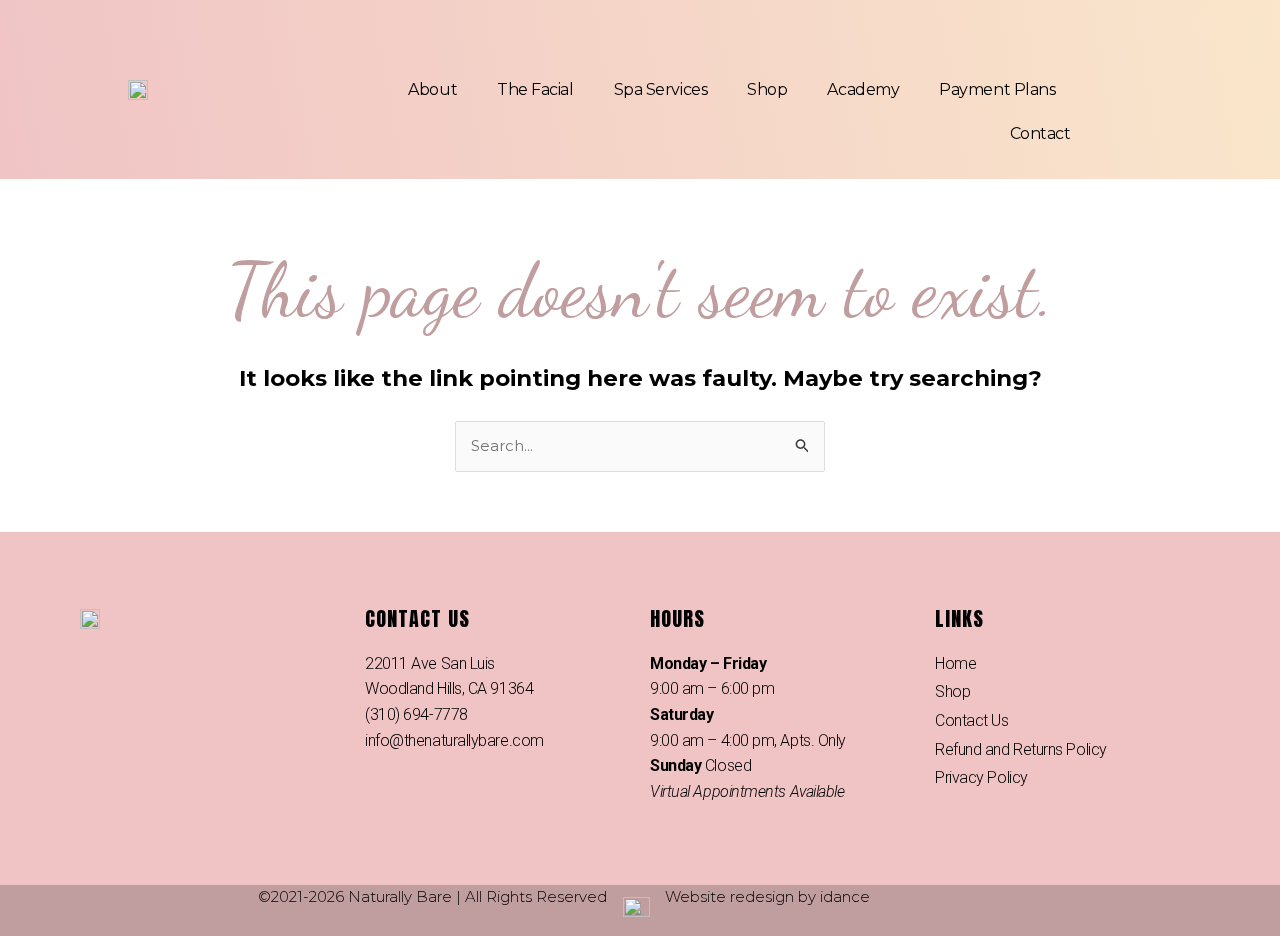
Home (955, 663)
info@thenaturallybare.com (454, 740)
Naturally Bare (400, 896)
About (432, 89)
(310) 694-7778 (416, 714)
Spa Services (661, 89)
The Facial (535, 89)
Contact (1040, 133)
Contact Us (972, 720)
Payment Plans (997, 89)
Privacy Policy (981, 777)
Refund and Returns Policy (1021, 749)
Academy (863, 89)
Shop (767, 89)
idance (845, 896)
